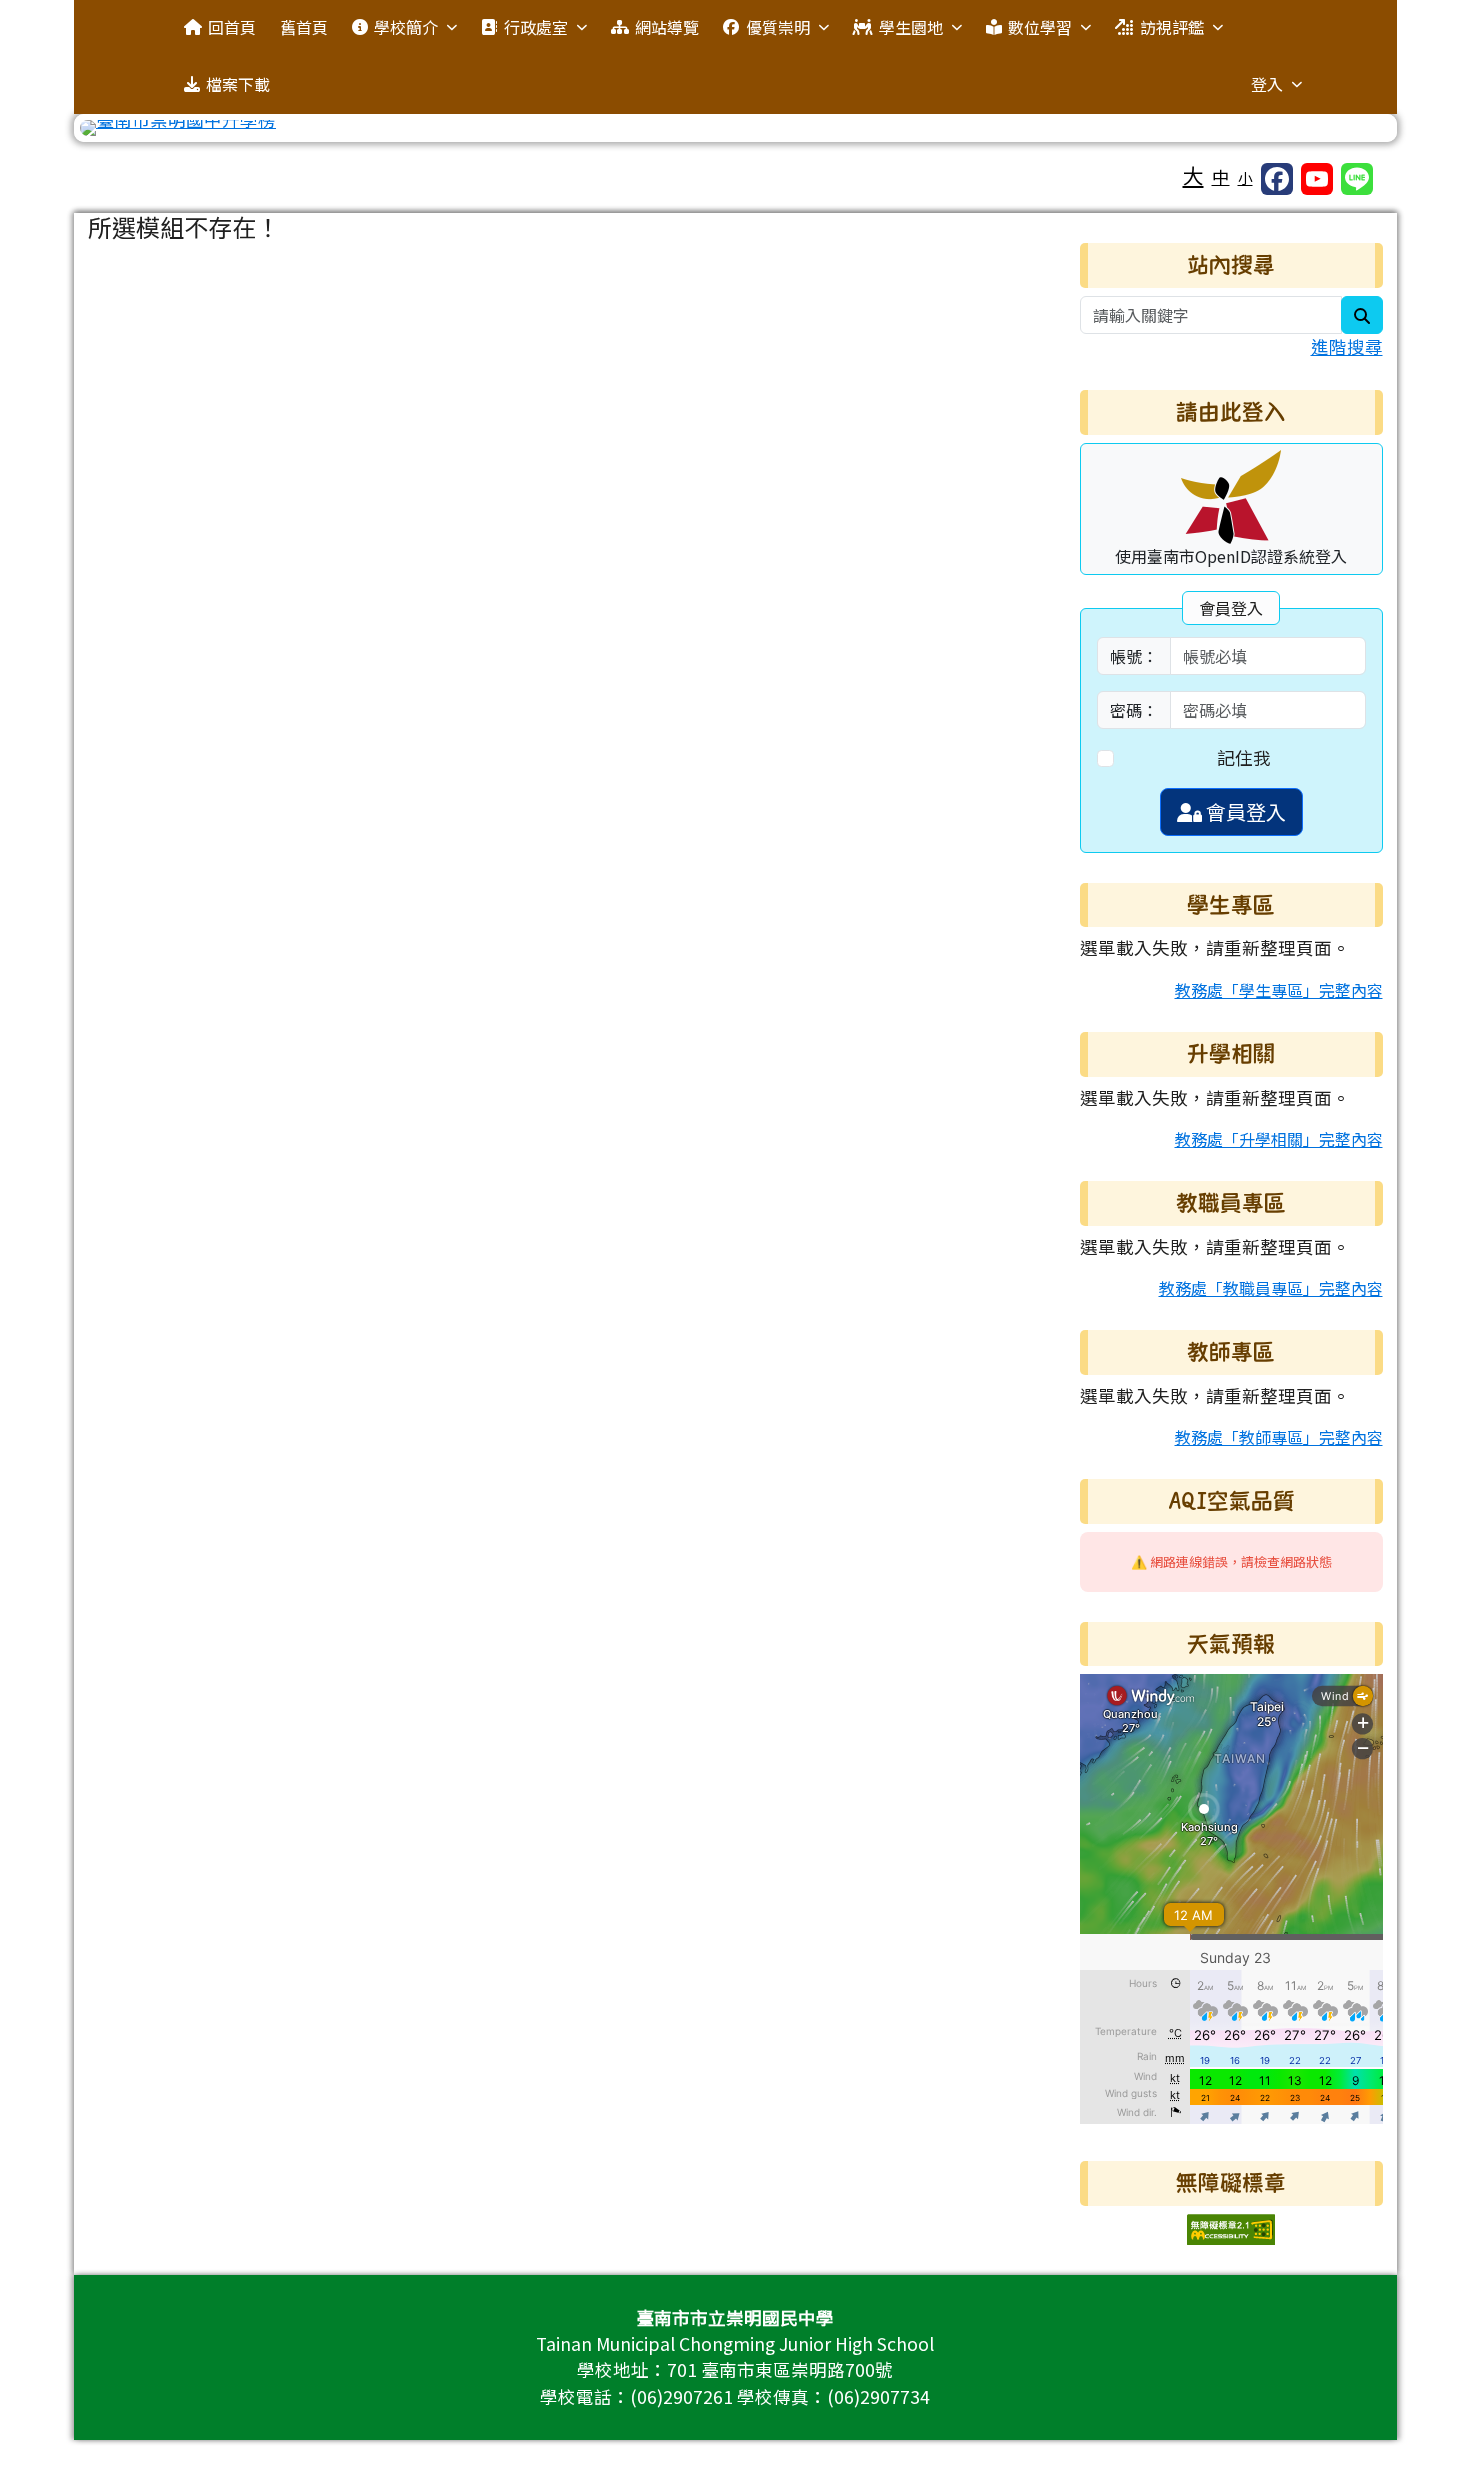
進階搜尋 (1347, 346)
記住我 (1244, 757)
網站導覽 (667, 27)
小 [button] (1245, 177)
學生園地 (911, 27)
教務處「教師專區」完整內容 (1279, 1437)
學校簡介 (406, 27)
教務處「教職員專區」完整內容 (1271, 1288)
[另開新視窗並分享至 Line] (1357, 179)
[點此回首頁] (735, 128)
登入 (1267, 84)
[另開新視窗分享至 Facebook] (1277, 179)
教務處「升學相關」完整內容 (1279, 1139)
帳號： (1134, 656)
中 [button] (1221, 176)
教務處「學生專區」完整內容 (1279, 990)
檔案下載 (238, 84)
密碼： (1134, 710)
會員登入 (1244, 811)
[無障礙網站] (1231, 2226)
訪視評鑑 (1172, 27)
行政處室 (536, 27)
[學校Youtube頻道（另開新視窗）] (1317, 179)
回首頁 (232, 27)
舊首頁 (304, 27)
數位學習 (1040, 27)
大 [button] (1193, 175)
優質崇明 (778, 27)
